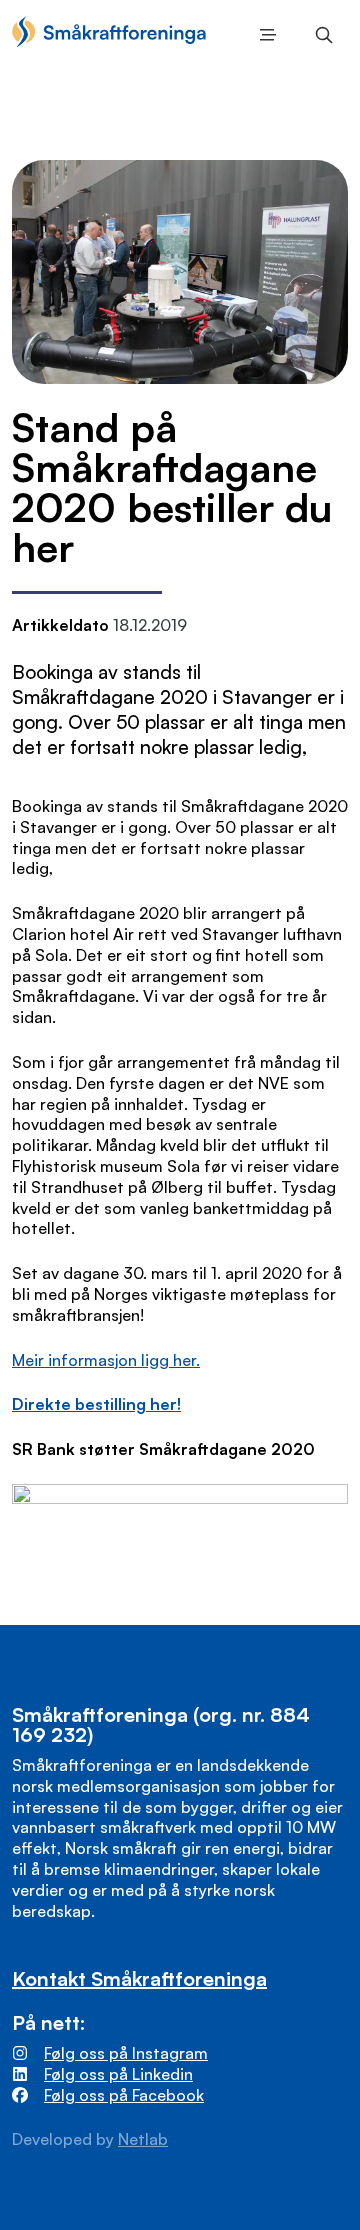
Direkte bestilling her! (96, 1404)
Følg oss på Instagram (126, 2053)
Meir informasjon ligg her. (106, 1360)
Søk (320, 35)
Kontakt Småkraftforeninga (139, 1978)
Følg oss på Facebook (124, 2095)
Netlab (143, 2139)
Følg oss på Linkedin (118, 2074)
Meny (264, 35)
